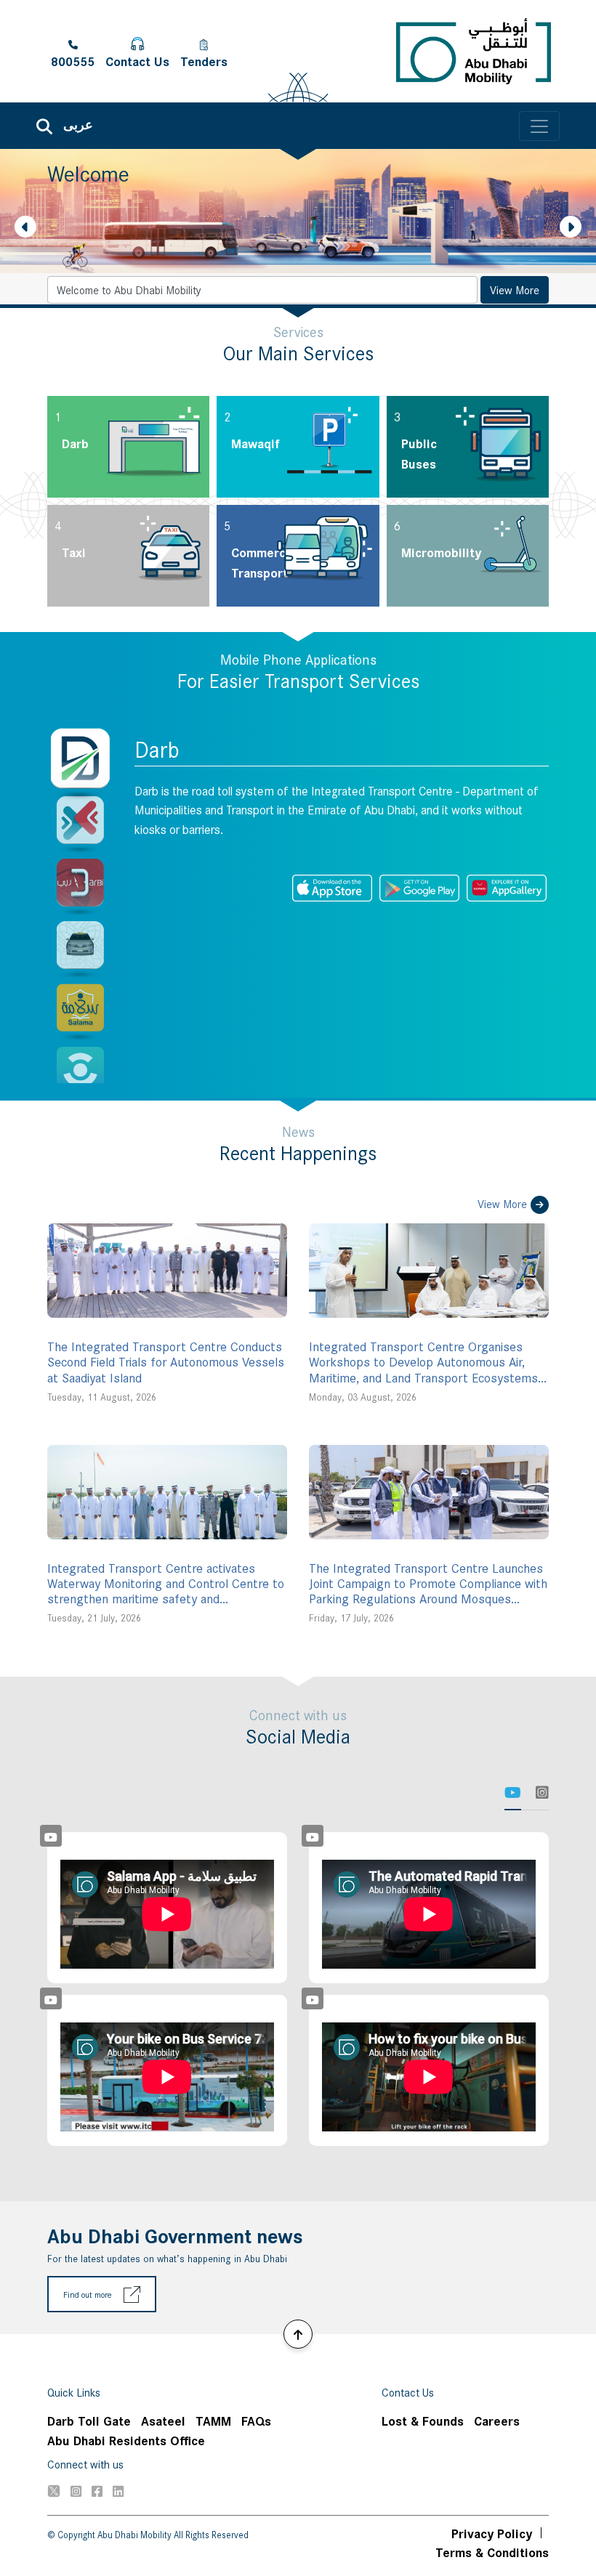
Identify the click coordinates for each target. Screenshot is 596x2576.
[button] (25, 227)
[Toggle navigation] (539, 126)
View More (515, 289)
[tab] (513, 1793)
